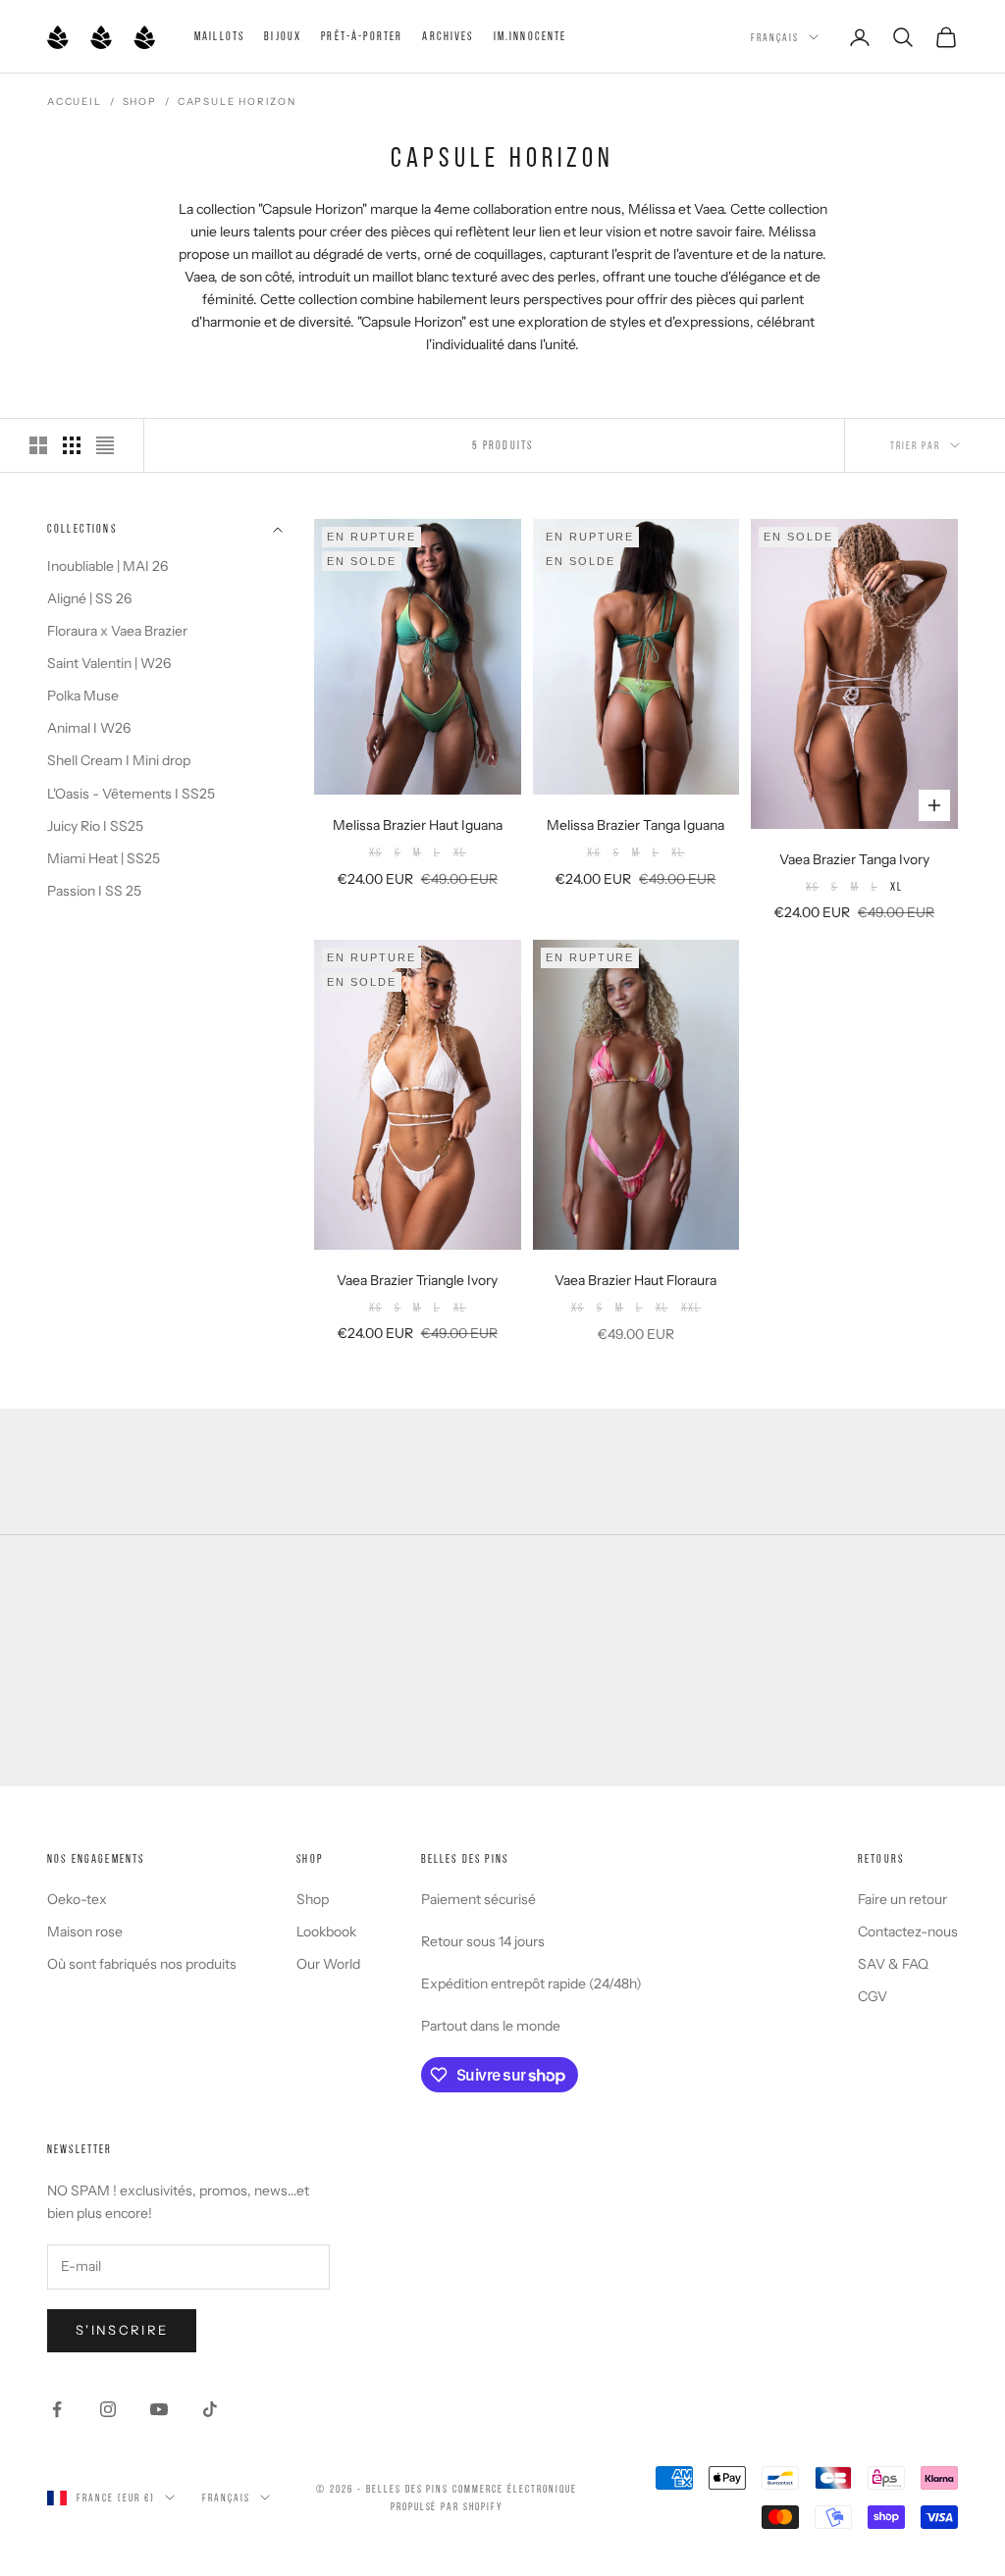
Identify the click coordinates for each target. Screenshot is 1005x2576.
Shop (140, 102)
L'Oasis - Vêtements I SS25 (131, 794)
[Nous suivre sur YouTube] (159, 2409)
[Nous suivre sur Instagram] (108, 2409)
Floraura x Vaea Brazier (117, 631)
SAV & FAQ (893, 1964)
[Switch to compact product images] (105, 445)
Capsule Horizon (237, 102)
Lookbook (326, 1932)
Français (775, 37)
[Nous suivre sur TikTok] (210, 2409)
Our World (328, 1964)
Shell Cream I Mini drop (119, 760)
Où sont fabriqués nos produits (142, 1964)
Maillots (219, 36)
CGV (873, 1996)
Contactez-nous (908, 1932)
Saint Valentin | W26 (109, 663)
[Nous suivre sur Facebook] (57, 2409)
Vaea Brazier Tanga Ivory (854, 859)
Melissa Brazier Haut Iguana (418, 825)
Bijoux (283, 36)
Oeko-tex (77, 1899)
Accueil (75, 102)
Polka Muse (83, 696)
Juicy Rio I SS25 (95, 826)
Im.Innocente (530, 36)
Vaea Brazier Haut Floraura (635, 1280)
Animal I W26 (89, 728)
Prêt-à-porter (362, 36)
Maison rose (85, 1932)
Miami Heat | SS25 (104, 858)
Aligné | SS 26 (89, 598)
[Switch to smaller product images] (72, 445)
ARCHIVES (448, 36)
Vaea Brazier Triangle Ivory (417, 1280)
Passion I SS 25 (94, 891)
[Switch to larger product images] (38, 445)
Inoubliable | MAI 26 (107, 566)
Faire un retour (902, 1899)
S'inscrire (122, 2330)
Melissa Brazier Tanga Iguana (635, 825)
